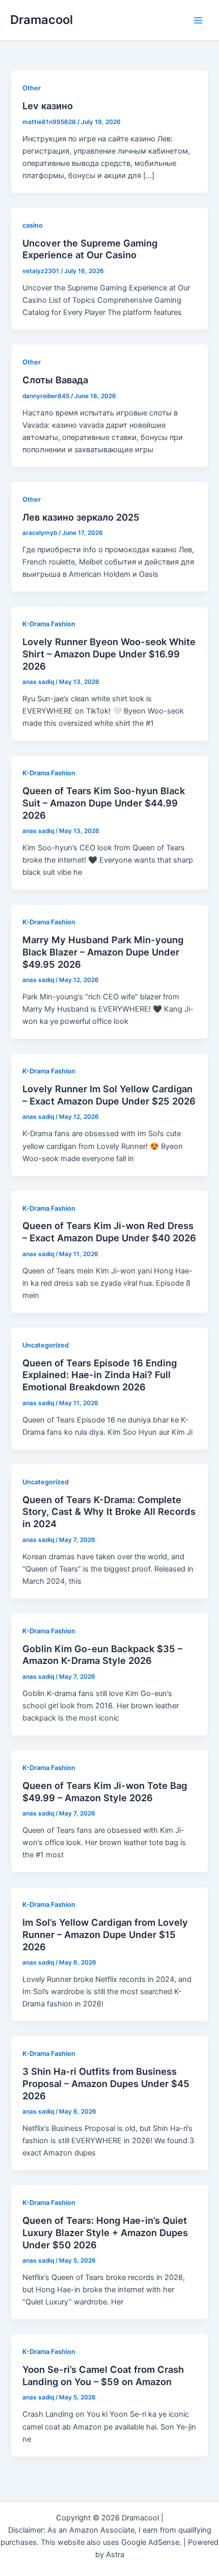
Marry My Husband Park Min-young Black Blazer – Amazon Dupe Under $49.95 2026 (103, 952)
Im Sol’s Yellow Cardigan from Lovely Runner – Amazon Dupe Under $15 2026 (105, 1934)
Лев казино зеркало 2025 (81, 517)
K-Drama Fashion (49, 624)
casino (33, 225)
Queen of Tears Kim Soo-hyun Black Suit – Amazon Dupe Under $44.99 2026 (104, 803)
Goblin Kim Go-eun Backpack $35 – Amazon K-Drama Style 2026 (102, 1655)
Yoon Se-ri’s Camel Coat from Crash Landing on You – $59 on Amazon (103, 2375)
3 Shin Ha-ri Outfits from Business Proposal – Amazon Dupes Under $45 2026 (106, 2083)
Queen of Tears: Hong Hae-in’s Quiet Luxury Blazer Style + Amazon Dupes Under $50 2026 (105, 2232)
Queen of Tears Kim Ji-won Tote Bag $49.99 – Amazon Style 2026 (105, 1792)
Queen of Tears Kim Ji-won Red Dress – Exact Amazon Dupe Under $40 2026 (109, 1232)
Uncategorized (46, 1345)
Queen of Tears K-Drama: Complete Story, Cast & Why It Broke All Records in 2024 (109, 1512)
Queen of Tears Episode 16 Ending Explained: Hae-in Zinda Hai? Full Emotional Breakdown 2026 (100, 1375)
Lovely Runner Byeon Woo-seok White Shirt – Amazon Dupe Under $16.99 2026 (109, 654)
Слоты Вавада (55, 380)
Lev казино (48, 106)
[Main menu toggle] (198, 20)
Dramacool (42, 20)
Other (32, 88)
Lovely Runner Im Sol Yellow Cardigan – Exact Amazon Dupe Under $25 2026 (109, 1095)
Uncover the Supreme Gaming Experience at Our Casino (90, 249)
